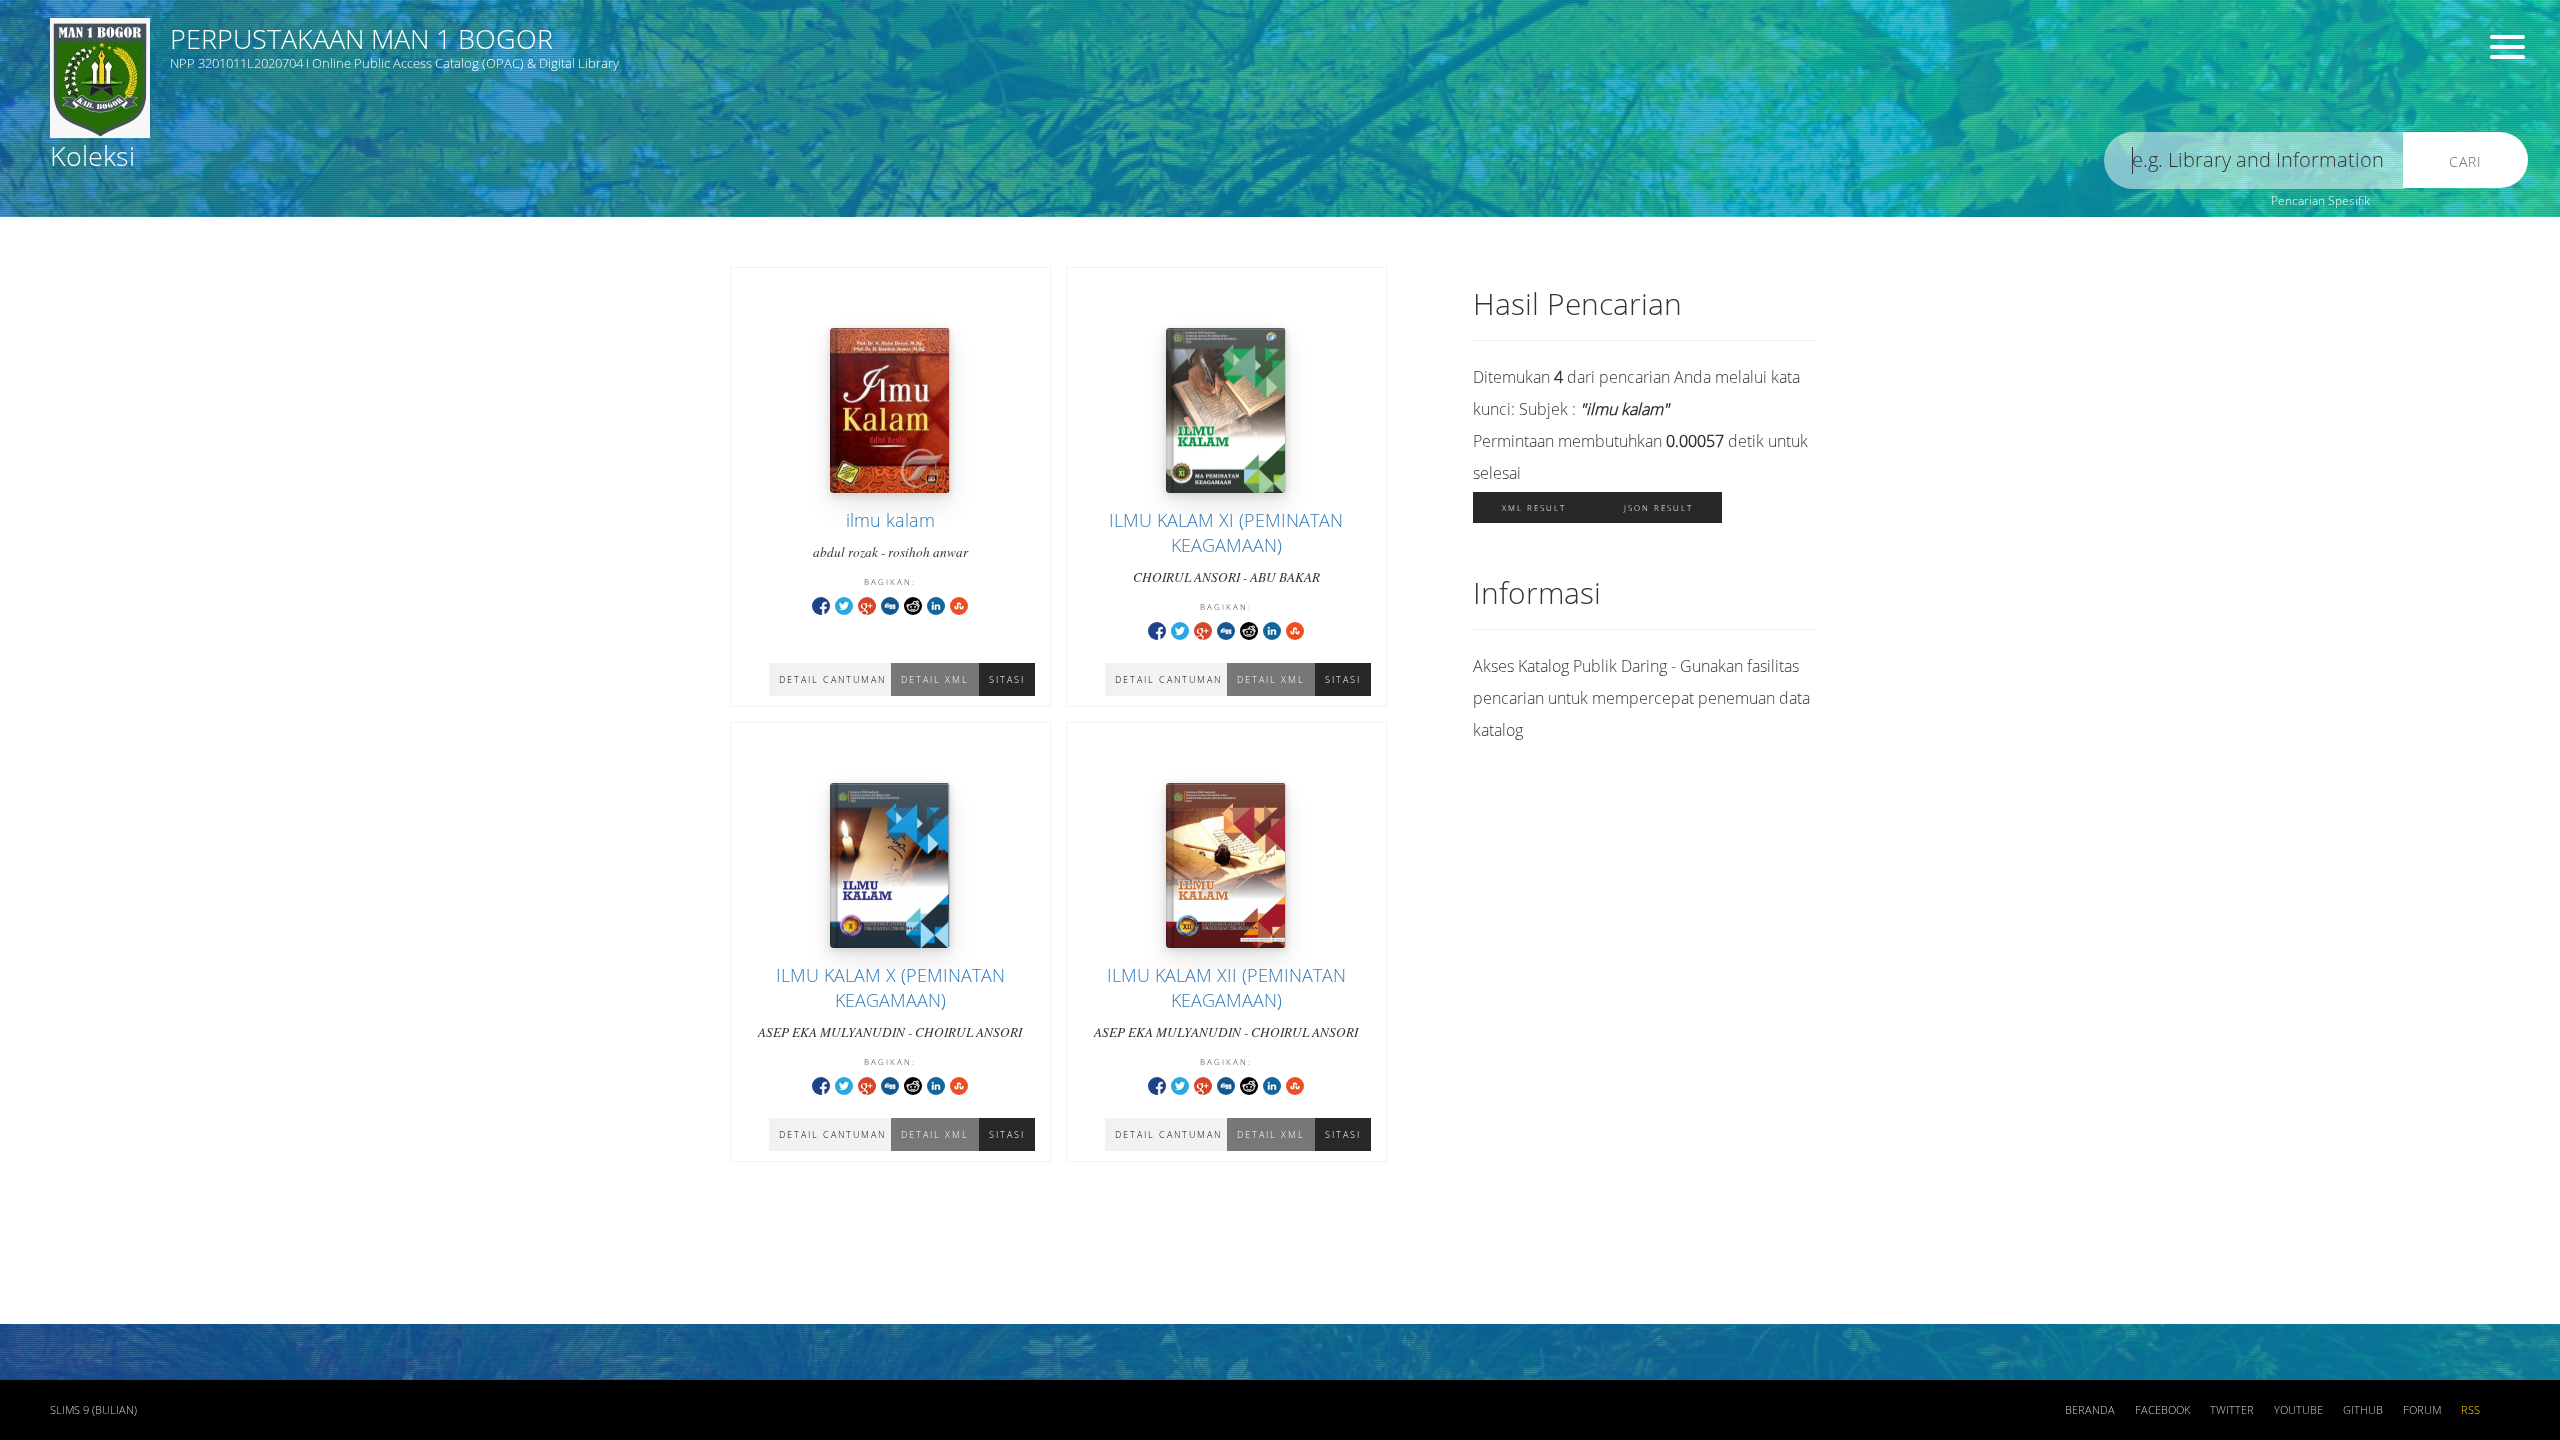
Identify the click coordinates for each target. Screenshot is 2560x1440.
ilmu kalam (890, 520)
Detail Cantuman (832, 679)
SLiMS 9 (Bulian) (93, 1410)
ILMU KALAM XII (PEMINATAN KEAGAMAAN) (1226, 987)
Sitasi (1007, 679)
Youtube (2298, 1410)
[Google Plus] (867, 604)
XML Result (1534, 507)
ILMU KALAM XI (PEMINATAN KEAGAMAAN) (1226, 532)
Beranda (2090, 1410)
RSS (2470, 1410)
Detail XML (935, 679)
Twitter (2232, 1410)
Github (2363, 1410)
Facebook (2162, 1410)
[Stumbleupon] (959, 604)
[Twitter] (844, 604)
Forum (2422, 1410)
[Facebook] (821, 604)
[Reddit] (913, 604)
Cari (2465, 161)
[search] (2254, 160)
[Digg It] (890, 604)
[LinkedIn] (936, 604)
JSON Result (1658, 507)
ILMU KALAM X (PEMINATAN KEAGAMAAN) (890, 987)
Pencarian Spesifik (2320, 200)
